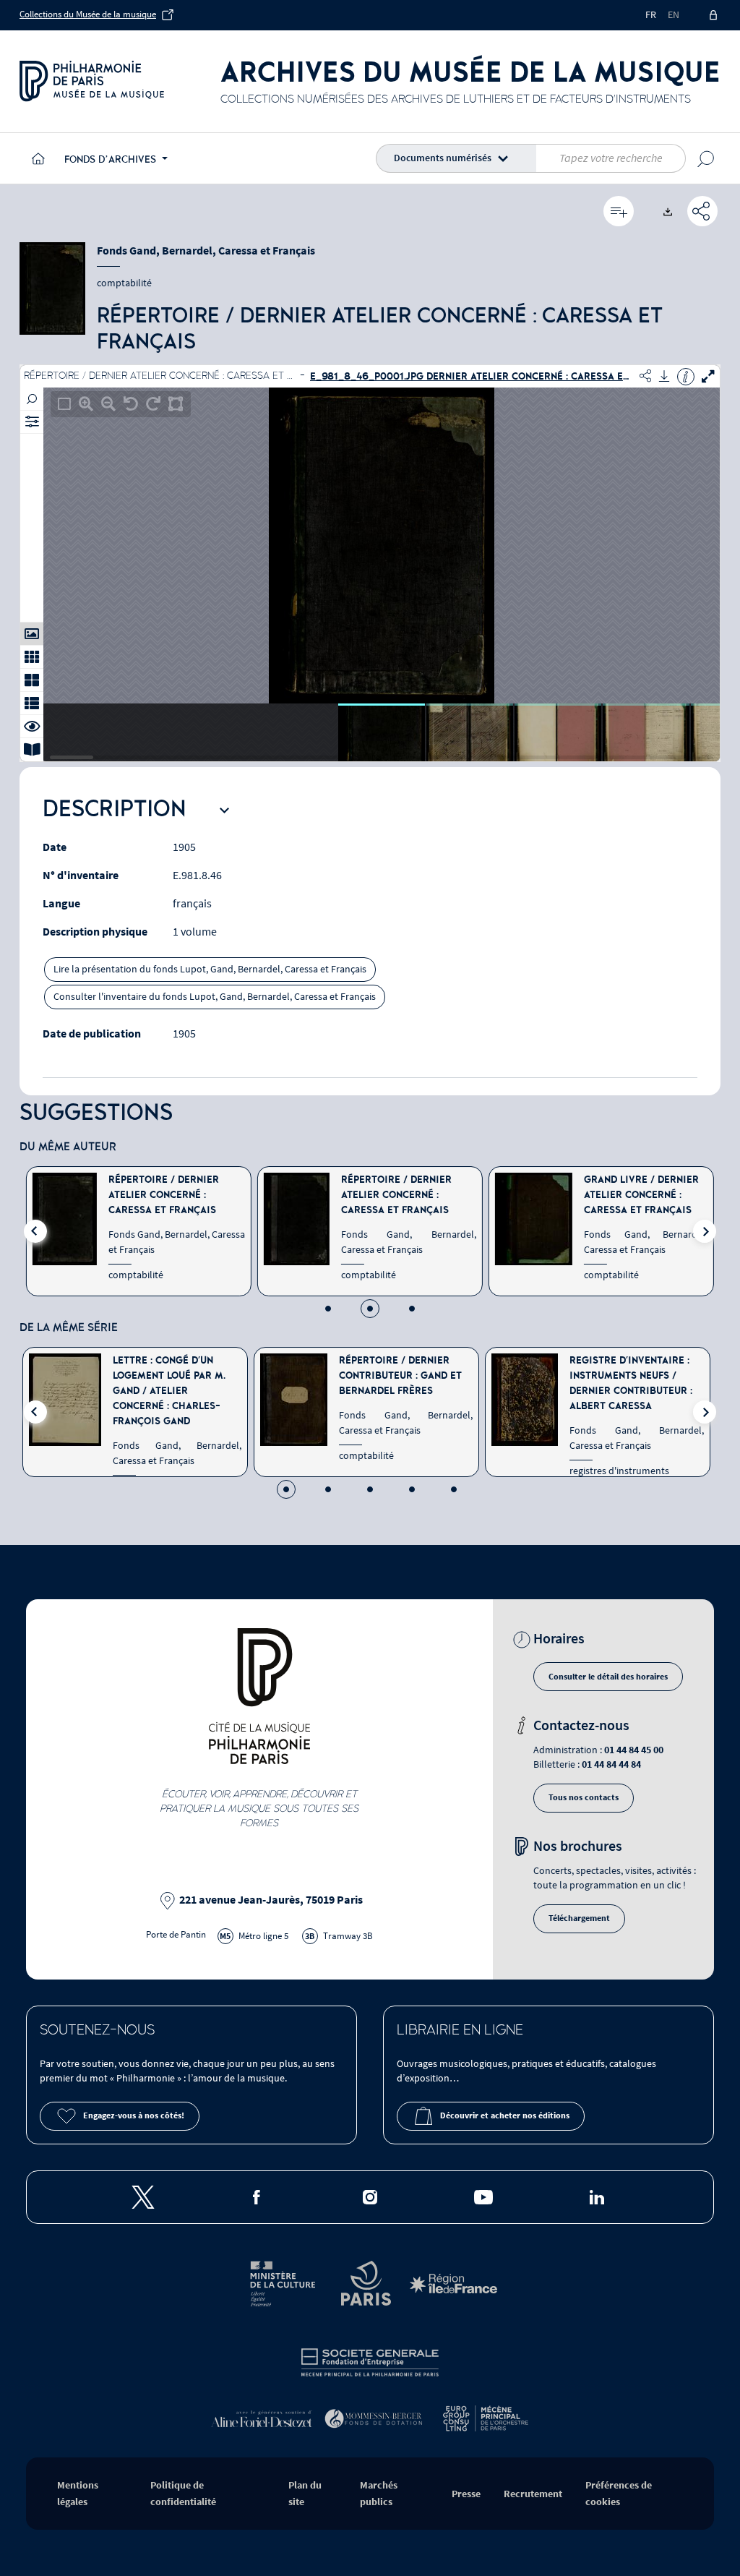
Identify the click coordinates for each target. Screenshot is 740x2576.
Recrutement (533, 2494)
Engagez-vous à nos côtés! (134, 2116)
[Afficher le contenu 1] (328, 1309)
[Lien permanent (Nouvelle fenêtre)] (702, 211)
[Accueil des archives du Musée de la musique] (36, 158)
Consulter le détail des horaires (608, 1677)
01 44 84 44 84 (611, 1764)
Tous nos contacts (584, 1798)
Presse (466, 2494)
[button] (459, 158)
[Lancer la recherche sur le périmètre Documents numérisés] (706, 158)
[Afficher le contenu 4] (412, 1489)
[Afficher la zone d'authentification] (714, 15)
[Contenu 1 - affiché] (286, 1489)
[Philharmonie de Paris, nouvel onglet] (92, 81)
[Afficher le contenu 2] (328, 1489)
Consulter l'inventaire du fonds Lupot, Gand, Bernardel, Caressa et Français (215, 997)
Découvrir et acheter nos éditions (505, 2116)
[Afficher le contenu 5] (454, 1489)
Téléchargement (579, 1918)
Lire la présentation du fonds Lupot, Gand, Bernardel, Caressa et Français (210, 970)
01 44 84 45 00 (634, 1750)
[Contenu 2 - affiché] (370, 1309)
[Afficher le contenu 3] (412, 1309)
